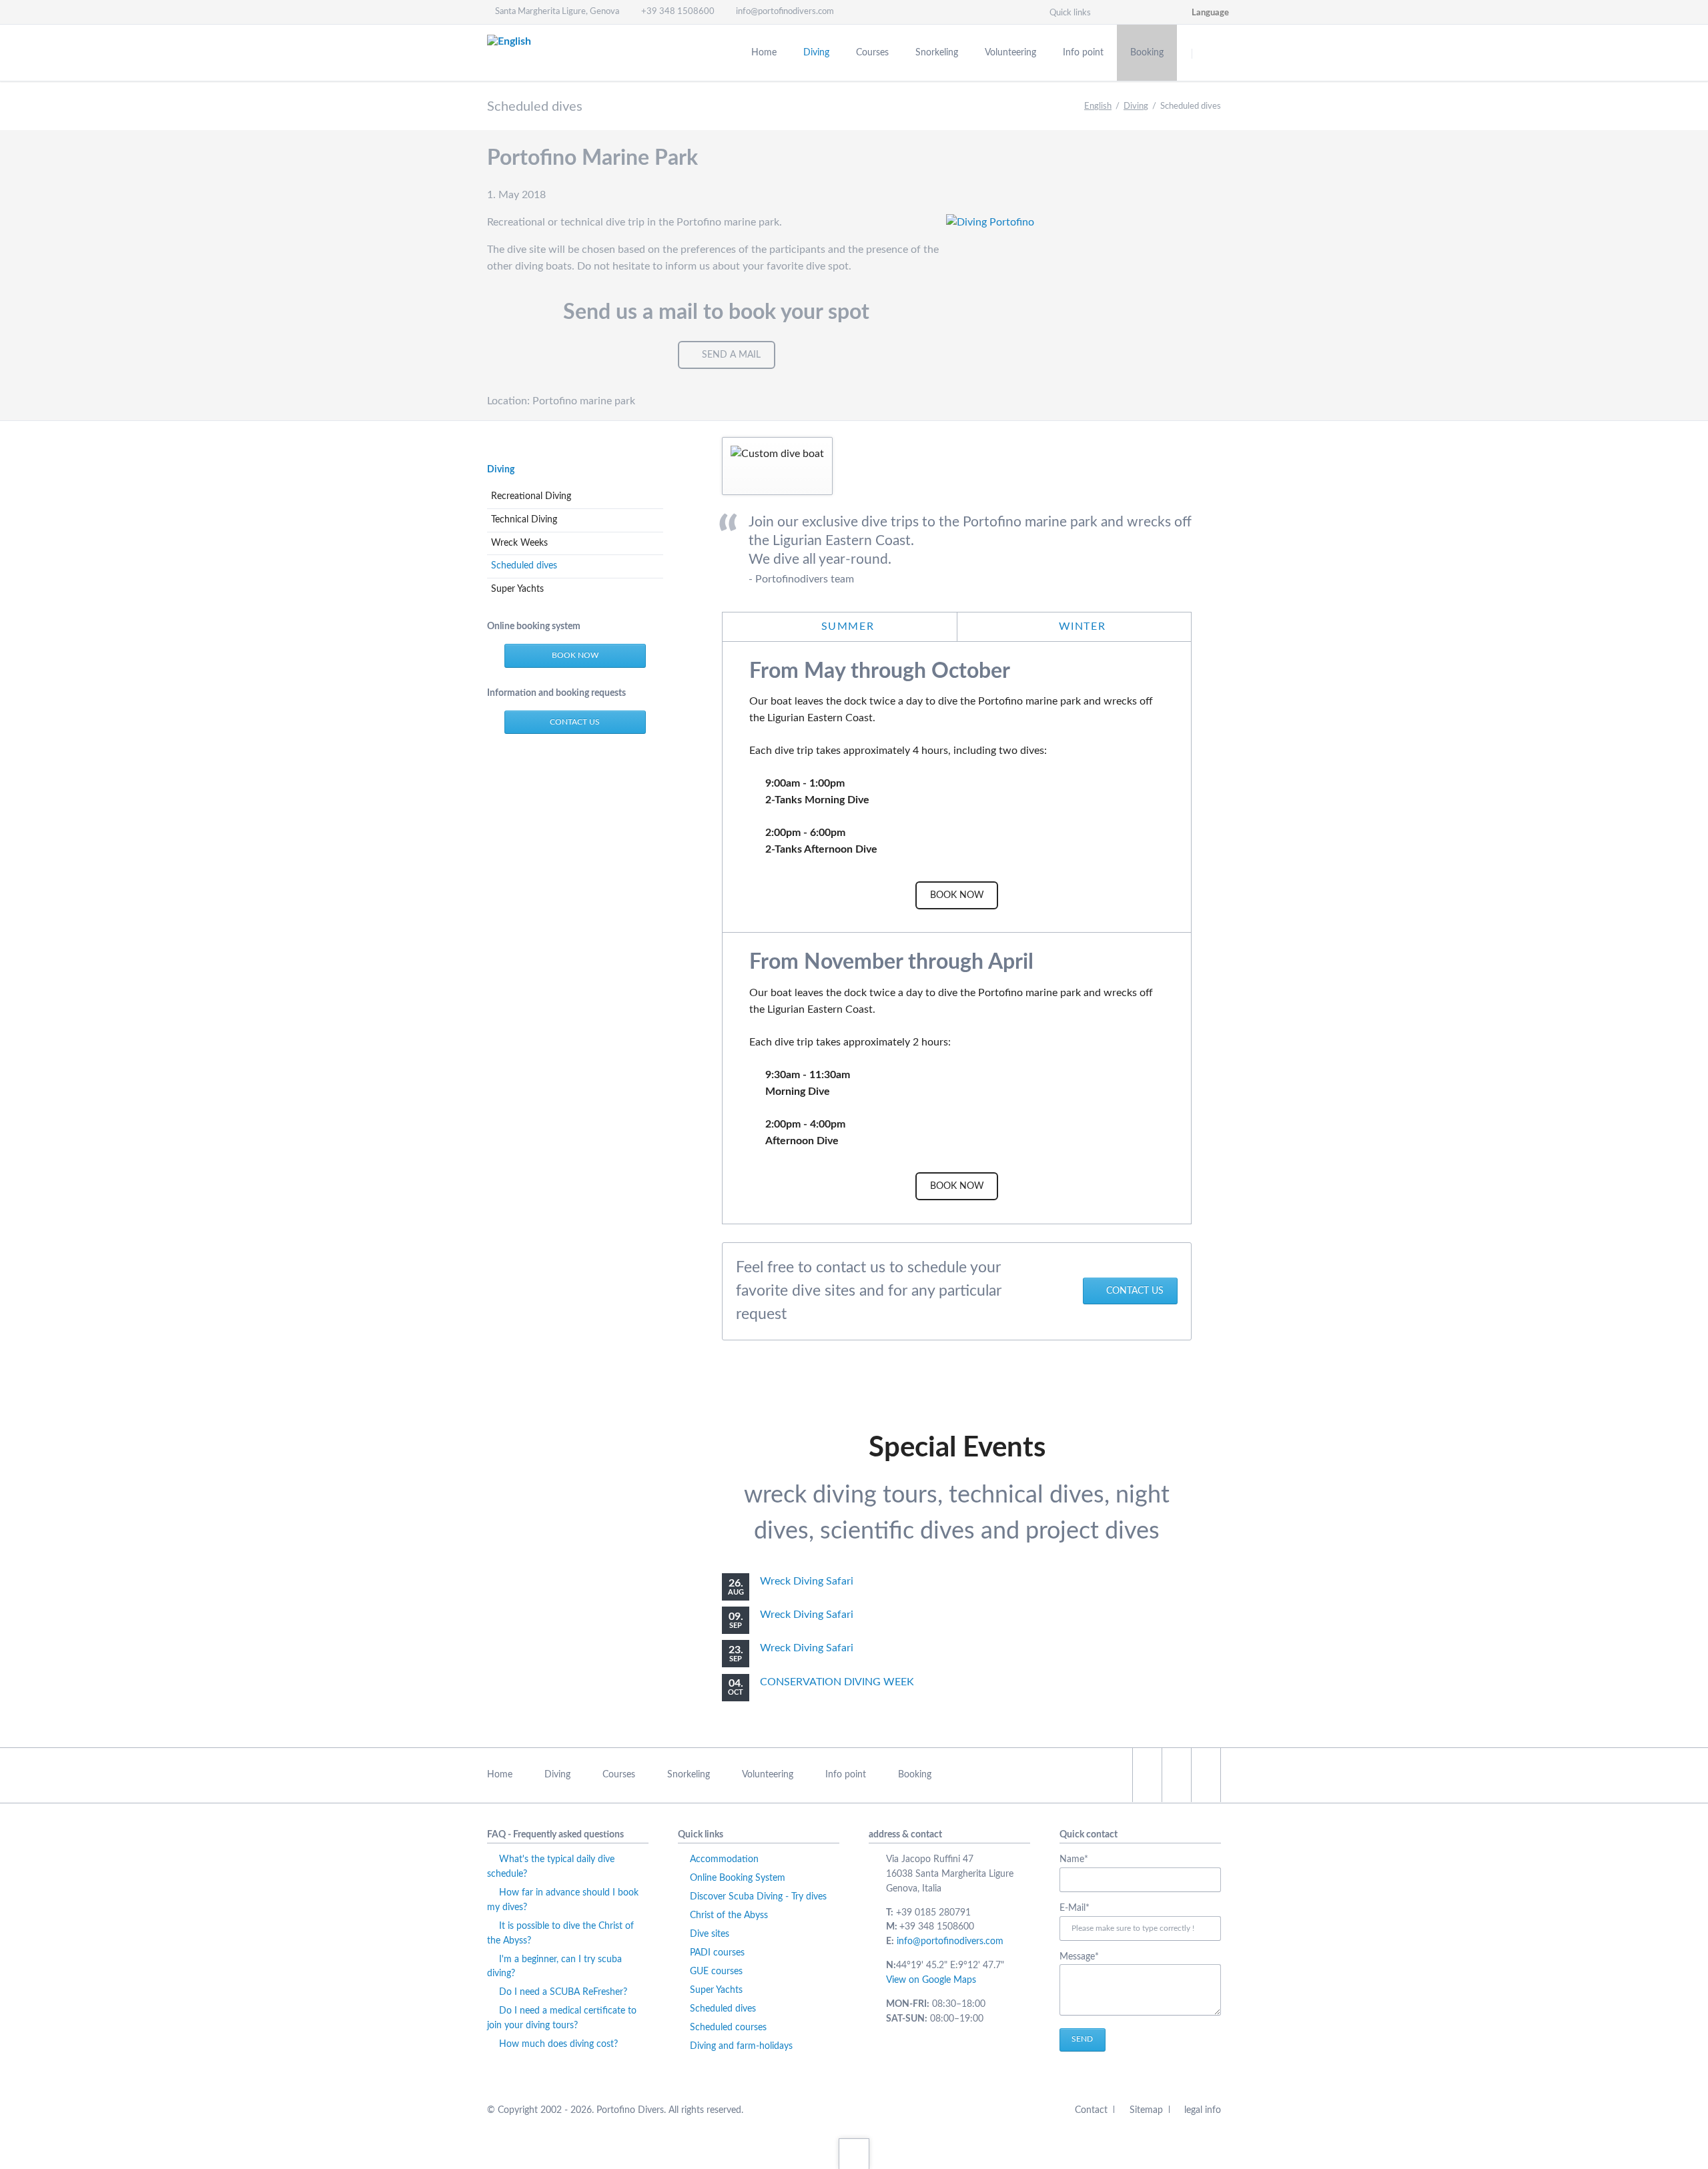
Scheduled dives (524, 566)
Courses (619, 1775)
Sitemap (1146, 2110)
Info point (846, 1775)
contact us (1135, 1291)
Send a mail (731, 355)
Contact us (575, 722)
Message (1082, 1958)
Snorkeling (689, 1775)
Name (1082, 1861)
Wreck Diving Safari (807, 1581)
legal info (1203, 2110)
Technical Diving (524, 520)
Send (1082, 2039)
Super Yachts (517, 589)
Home (500, 1775)
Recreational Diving (531, 496)
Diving (1136, 106)
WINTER (1080, 626)
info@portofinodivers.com (950, 1941)
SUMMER (846, 626)
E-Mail (1082, 1909)
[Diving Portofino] (1084, 306)
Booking (915, 1775)
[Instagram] (1124, 12)
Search (1209, 53)
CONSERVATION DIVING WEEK (837, 1682)
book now (575, 655)
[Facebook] (1148, 12)
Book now (957, 895)
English (1098, 106)
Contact (1091, 2110)
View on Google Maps (931, 1980)
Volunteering (768, 1775)
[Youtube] (1172, 12)
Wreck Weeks (519, 543)
